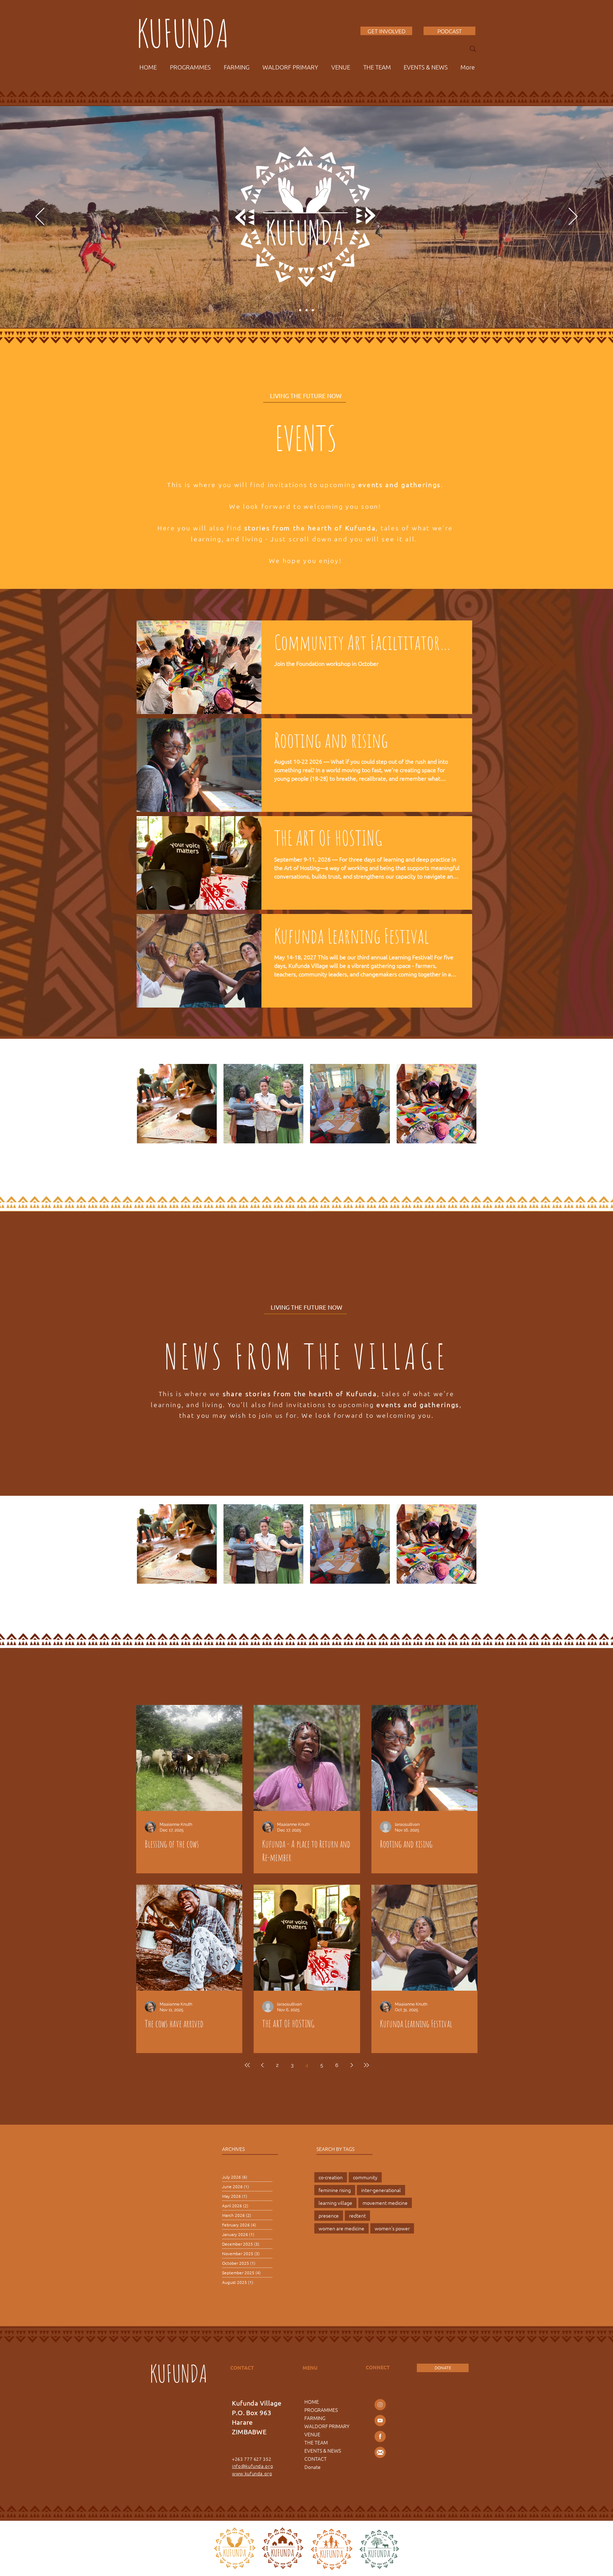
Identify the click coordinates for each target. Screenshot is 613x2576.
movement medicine (385, 2203)
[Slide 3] (313, 310)
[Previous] (40, 217)
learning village (335, 2203)
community (365, 2177)
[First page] (247, 2065)
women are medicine (341, 2228)
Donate (313, 2467)
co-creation (331, 2177)
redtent (357, 2215)
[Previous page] (262, 2065)
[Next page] (352, 2065)
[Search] (473, 49)
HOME (312, 2402)
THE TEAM (316, 2442)
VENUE (312, 2434)
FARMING (315, 2418)
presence (329, 2215)
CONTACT (316, 2459)
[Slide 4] (300, 310)
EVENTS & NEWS (323, 2450)
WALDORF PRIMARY (327, 2426)
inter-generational (381, 2190)
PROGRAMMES (321, 2410)
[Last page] (366, 2065)
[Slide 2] (306, 310)
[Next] (573, 217)
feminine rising (335, 2190)
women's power (392, 2228)
